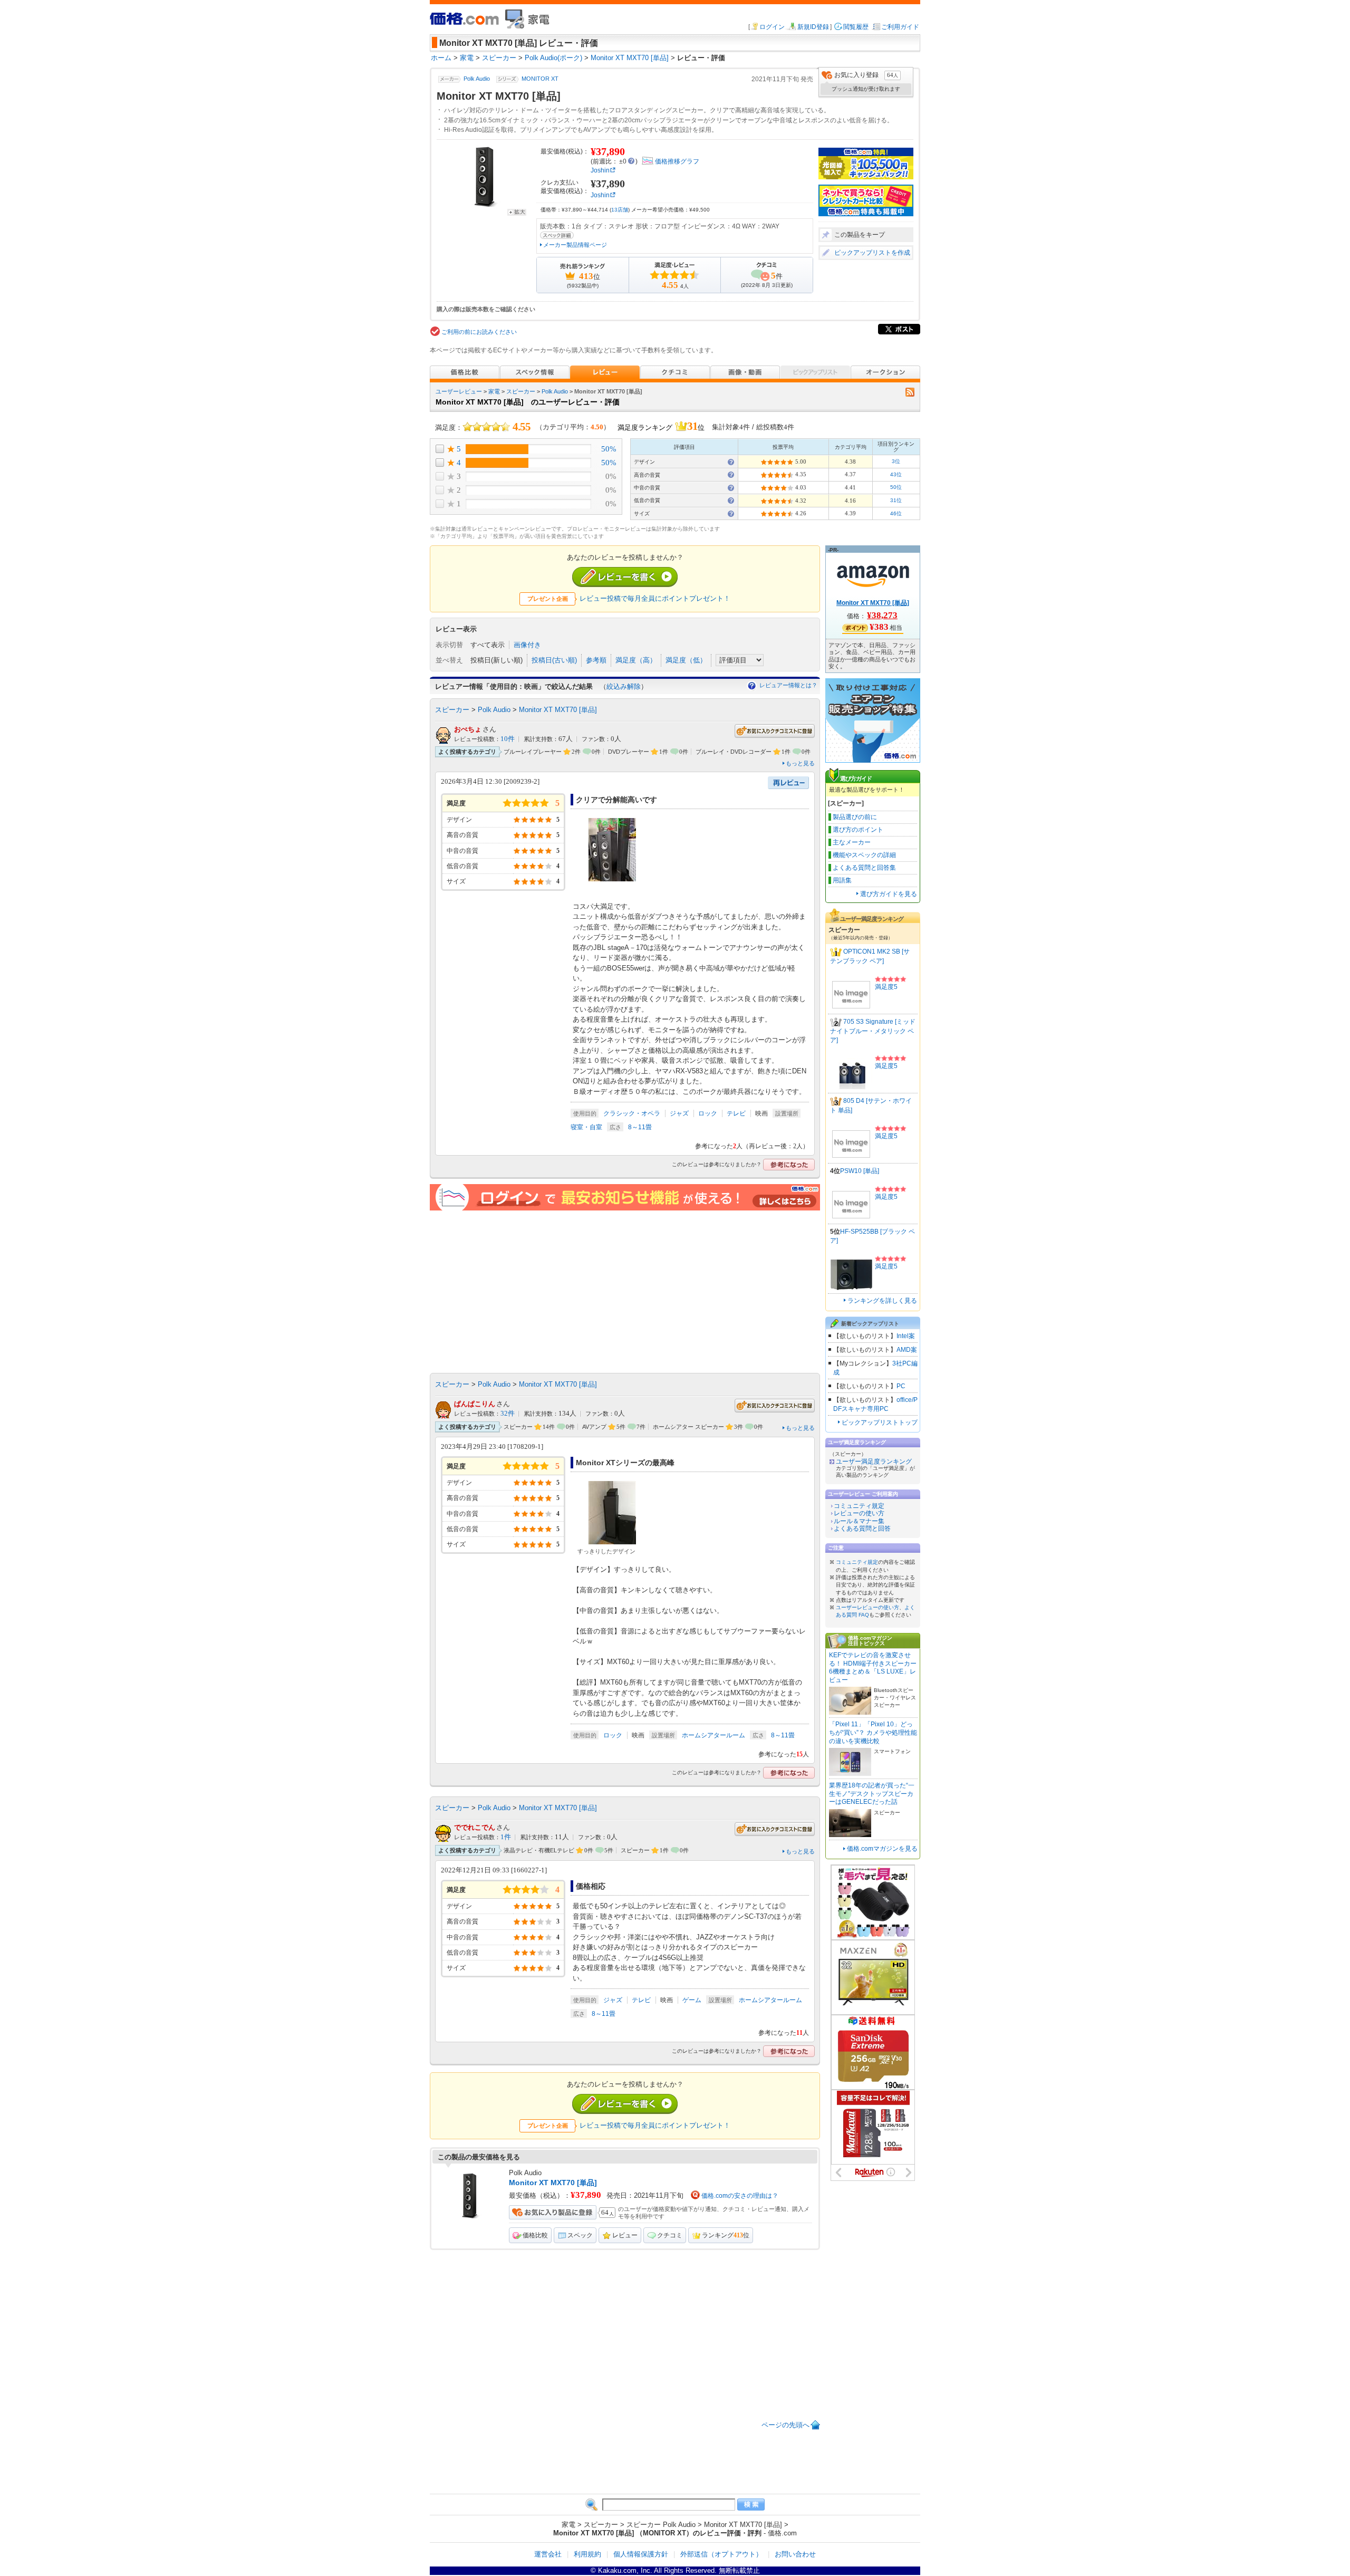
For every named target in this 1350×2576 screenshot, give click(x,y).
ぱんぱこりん (475, 1404)
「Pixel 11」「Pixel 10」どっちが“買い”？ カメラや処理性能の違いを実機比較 (873, 1732)
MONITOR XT (540, 79)
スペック (580, 2235)
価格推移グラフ (677, 161)
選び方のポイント (858, 830)
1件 (506, 1837)
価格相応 (591, 1886)
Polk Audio (477, 79)
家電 (494, 391)
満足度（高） (636, 660)
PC (901, 1386)
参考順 (596, 660)
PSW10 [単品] (860, 1171)
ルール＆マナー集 (859, 1521)
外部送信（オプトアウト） (721, 2554)
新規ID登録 (813, 27)
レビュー (625, 2235)
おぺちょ (468, 729)
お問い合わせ (795, 2554)
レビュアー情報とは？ (788, 685)
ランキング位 (726, 2235)
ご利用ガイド (900, 27)
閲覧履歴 (856, 27)
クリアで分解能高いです (616, 800)
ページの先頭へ (785, 2425)
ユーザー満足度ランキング (874, 1462)
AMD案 (907, 1350)
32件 (508, 1414)
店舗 (620, 210)
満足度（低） (686, 660)
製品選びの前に (855, 817)
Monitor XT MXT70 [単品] (558, 710)
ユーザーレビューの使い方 (867, 1607)
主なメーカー (852, 842)
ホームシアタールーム (713, 1735)
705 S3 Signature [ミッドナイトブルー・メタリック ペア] (873, 1031)
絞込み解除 (624, 686)
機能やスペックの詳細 (864, 855)
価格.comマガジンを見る (882, 1849)
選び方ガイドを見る (889, 894)
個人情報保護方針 (641, 2554)
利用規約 (587, 2554)
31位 (896, 500)
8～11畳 (640, 1127)
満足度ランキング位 (661, 426)
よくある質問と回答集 (864, 868)
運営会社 (548, 2554)
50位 (896, 487)
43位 (896, 474)
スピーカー (521, 391)
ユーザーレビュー (459, 391)
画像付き (527, 645)
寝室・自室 (586, 1127)
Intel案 (906, 1336)
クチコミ (670, 2235)
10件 (508, 739)
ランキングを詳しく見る (882, 1301)
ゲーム (692, 2000)
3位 (896, 461)
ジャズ (679, 1113)
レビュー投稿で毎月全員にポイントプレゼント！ (655, 598)
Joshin (600, 170)
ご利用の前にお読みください (479, 332)
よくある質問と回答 (862, 1529)
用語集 (842, 880)
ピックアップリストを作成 (872, 253)
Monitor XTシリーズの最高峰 (625, 1463)
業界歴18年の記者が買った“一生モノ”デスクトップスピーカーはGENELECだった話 (872, 1794)
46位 (896, 513)
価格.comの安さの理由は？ (740, 2196)
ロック (708, 1113)
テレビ (736, 1113)
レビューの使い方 (859, 1513)
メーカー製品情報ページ (575, 245)
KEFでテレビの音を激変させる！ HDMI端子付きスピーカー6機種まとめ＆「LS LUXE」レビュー (873, 1667)
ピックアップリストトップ (880, 1422)
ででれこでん (475, 1827)
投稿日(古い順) (554, 660)
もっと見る (800, 763)
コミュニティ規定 (859, 1506)
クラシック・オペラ (632, 1113)
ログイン (772, 27)
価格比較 (535, 2235)
